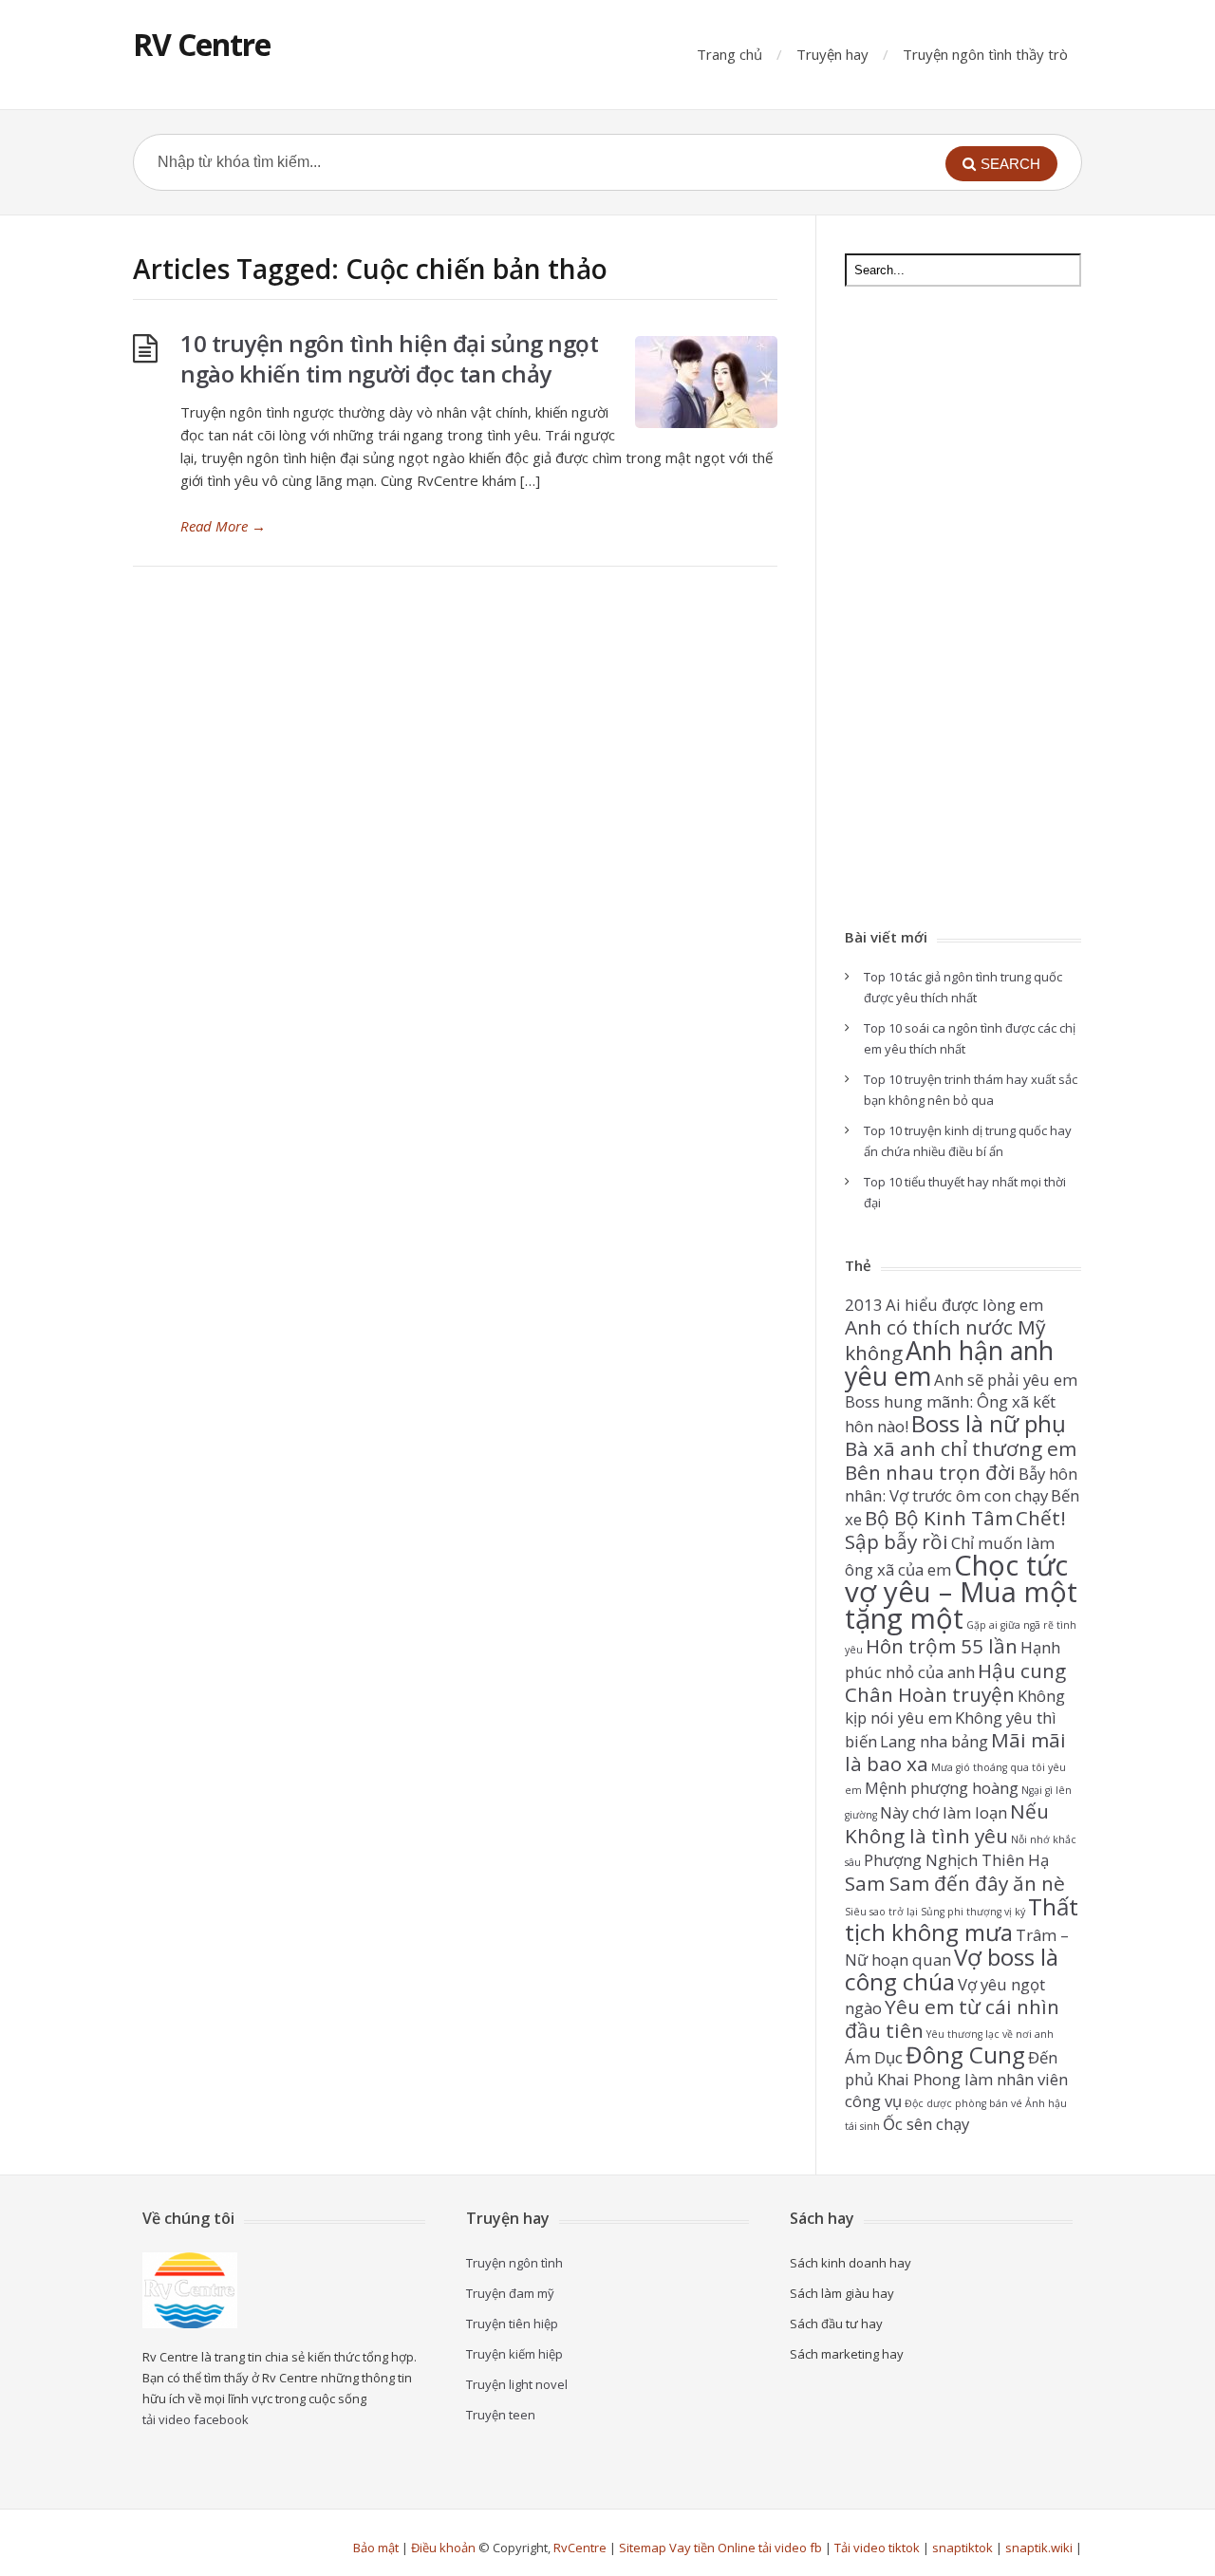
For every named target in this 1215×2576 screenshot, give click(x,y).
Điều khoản (443, 2548)
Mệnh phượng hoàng (942, 1788)
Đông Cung (965, 2054)
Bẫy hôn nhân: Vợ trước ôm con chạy (961, 1484)
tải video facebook (196, 2419)
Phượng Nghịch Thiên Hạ (956, 1860)
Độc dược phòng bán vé (963, 2103)
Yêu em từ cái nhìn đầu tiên (952, 2018)
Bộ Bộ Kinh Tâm (939, 1518)
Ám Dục (874, 2057)
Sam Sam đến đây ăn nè (955, 1883)
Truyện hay (832, 54)
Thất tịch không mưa (962, 1919)
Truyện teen (501, 2415)
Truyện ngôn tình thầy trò (985, 54)
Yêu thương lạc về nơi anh (990, 2034)
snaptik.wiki (1039, 2548)
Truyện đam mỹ (510, 2293)
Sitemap (643, 2548)
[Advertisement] (963, 609)
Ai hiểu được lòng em (964, 1305)
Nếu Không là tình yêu (947, 1823)
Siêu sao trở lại (881, 1912)
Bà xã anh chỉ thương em (961, 1448)
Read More (223, 526)
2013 (864, 1305)
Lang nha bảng (934, 1741)
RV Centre (202, 44)
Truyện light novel (517, 2384)
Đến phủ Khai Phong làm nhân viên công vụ (956, 2079)
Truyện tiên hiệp (512, 2324)
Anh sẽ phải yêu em (1006, 1380)
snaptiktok (963, 2548)
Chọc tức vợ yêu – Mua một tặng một (961, 1592)
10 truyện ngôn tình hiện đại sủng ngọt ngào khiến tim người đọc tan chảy (389, 358)
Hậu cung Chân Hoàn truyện (955, 1682)
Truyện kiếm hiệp (514, 2354)
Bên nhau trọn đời (930, 1472)
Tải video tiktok (877, 2548)
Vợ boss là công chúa (952, 1969)
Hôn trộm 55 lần (942, 1646)
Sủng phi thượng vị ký (973, 1912)
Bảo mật (376, 2548)
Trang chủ (729, 54)
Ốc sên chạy (926, 2124)
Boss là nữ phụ (989, 1423)
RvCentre (580, 2548)
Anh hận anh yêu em (949, 1363)
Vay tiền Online (712, 2548)
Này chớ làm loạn (944, 1812)
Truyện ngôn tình (514, 2263)
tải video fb (790, 2548)
